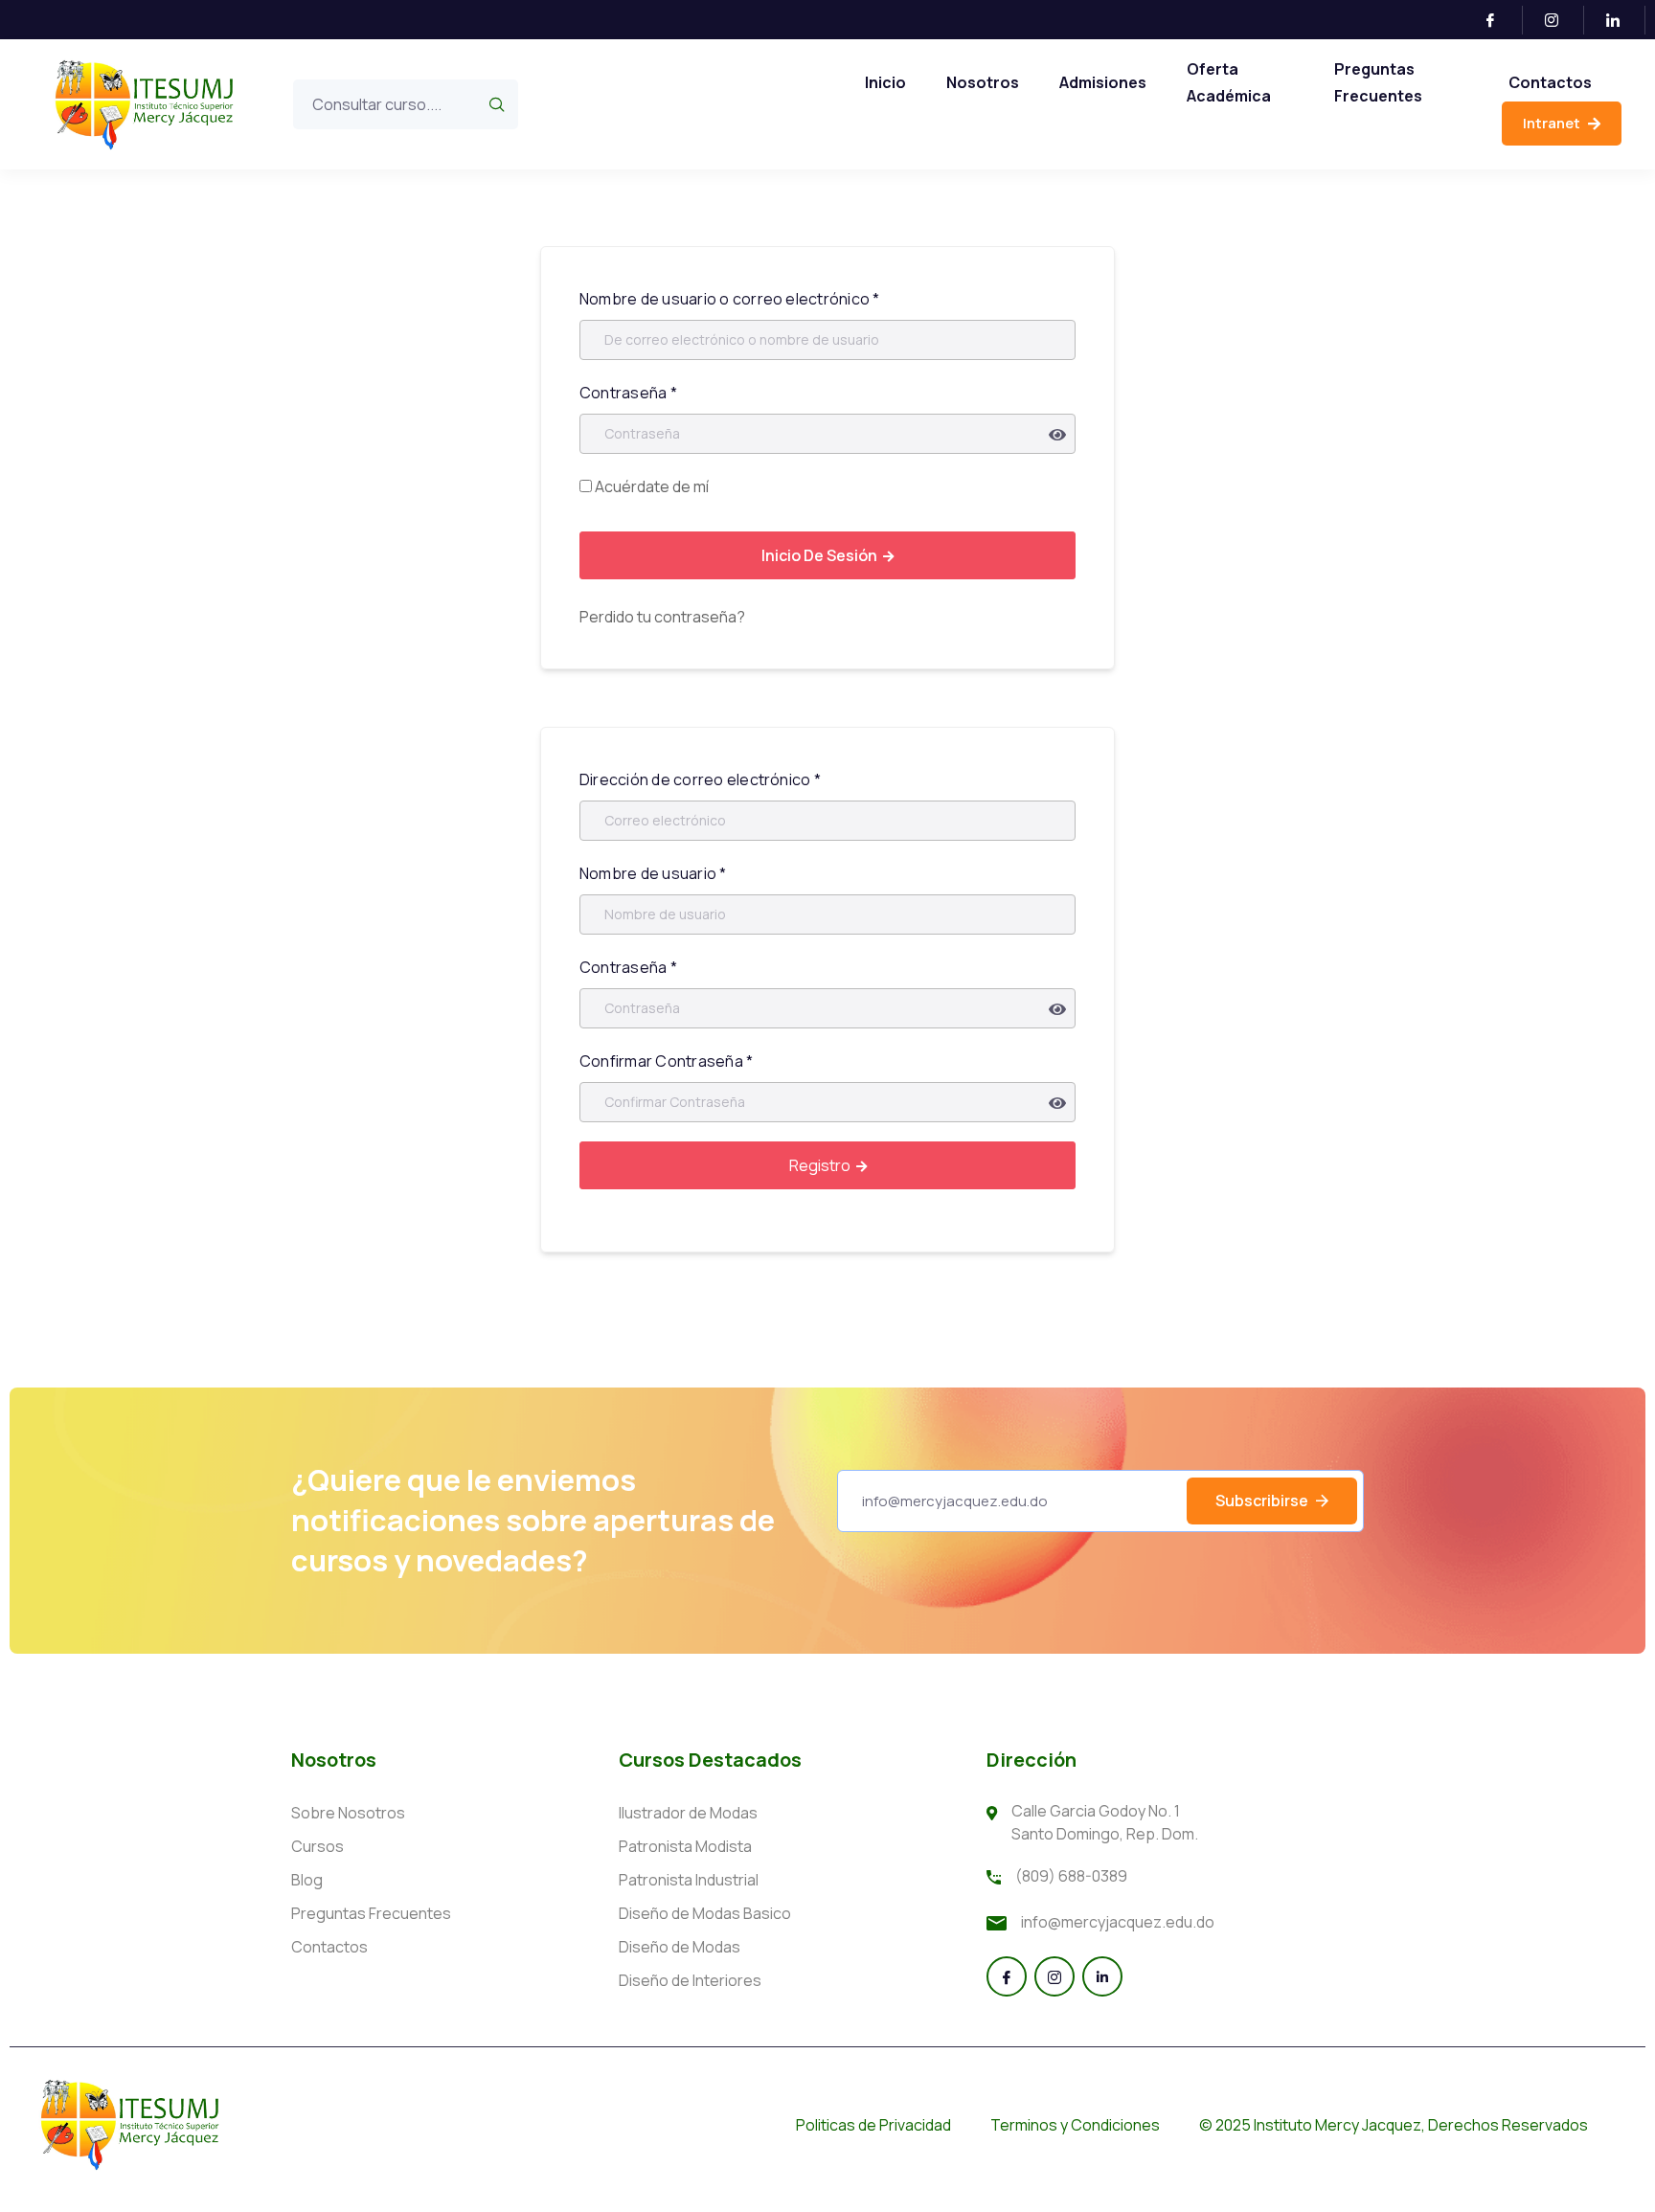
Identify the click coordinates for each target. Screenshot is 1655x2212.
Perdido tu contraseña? (662, 617)
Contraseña (628, 393)
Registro (820, 1165)
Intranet (1553, 123)
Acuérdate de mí (650, 486)
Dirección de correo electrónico (700, 779)
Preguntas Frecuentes (1378, 82)
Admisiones (1103, 82)
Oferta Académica (1229, 82)
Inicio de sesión (819, 555)
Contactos (1550, 82)
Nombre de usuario (653, 873)
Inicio (885, 82)
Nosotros (983, 82)
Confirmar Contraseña (666, 1061)
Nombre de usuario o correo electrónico (730, 299)
